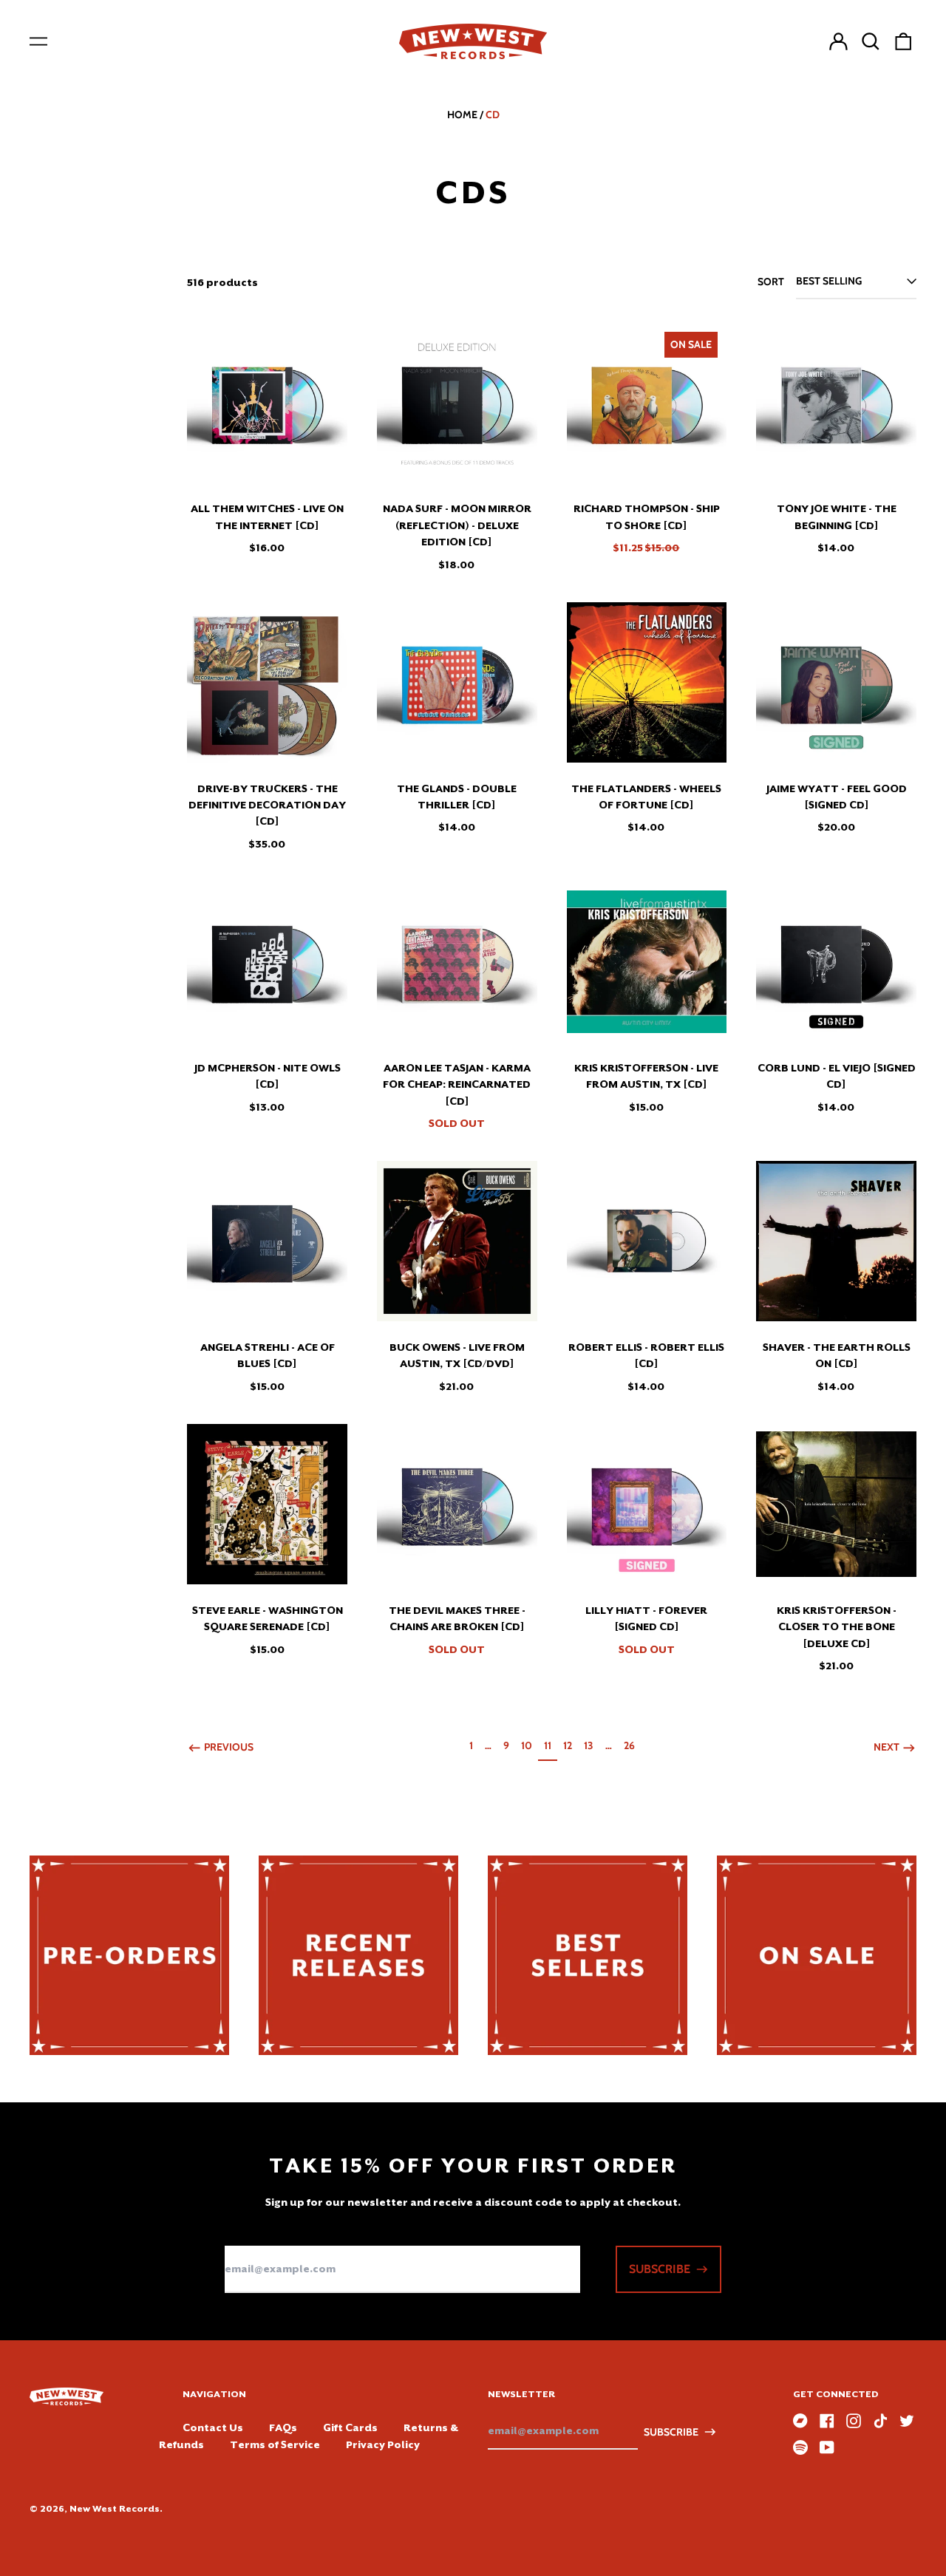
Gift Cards (350, 2427)
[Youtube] (827, 2447)
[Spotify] (800, 2447)
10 (529, 1745)
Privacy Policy (383, 2444)
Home (462, 115)
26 (632, 1745)
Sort (771, 282)
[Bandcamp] (800, 2421)
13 (591, 1745)
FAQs (283, 2427)
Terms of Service (275, 2444)
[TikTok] (880, 2421)
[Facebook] (827, 2421)
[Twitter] (907, 2421)
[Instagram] (854, 2421)
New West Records (115, 2509)
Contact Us (213, 2427)
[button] (871, 41)
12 (570, 1745)
